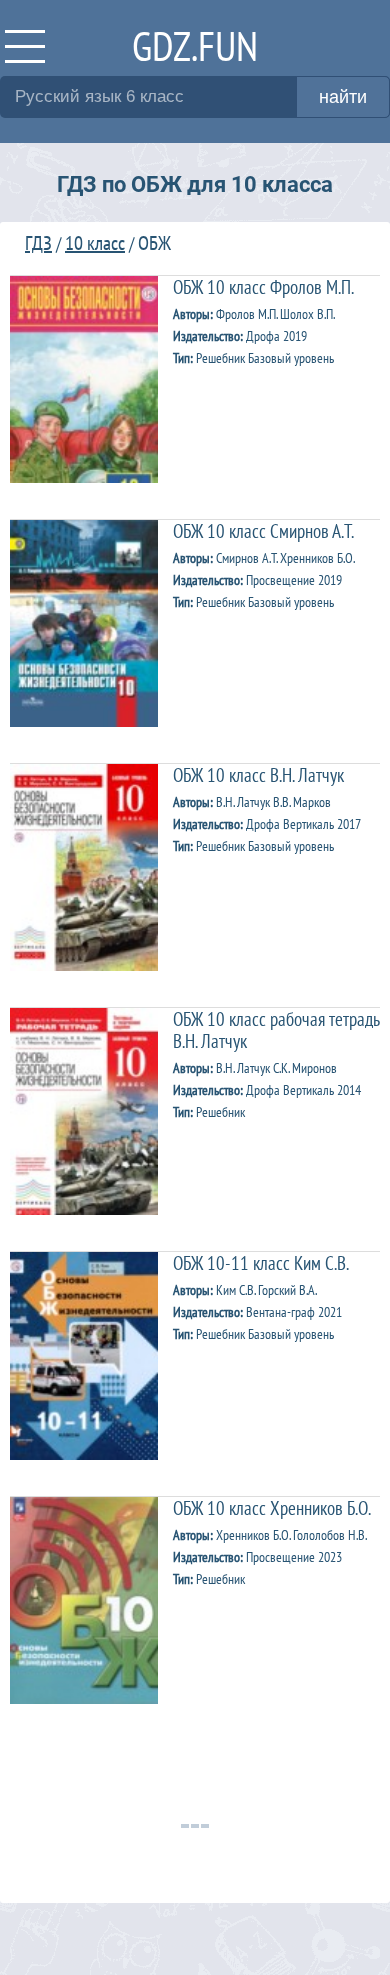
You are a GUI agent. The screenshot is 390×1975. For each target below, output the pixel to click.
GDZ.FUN (195, 45)
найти (343, 97)
